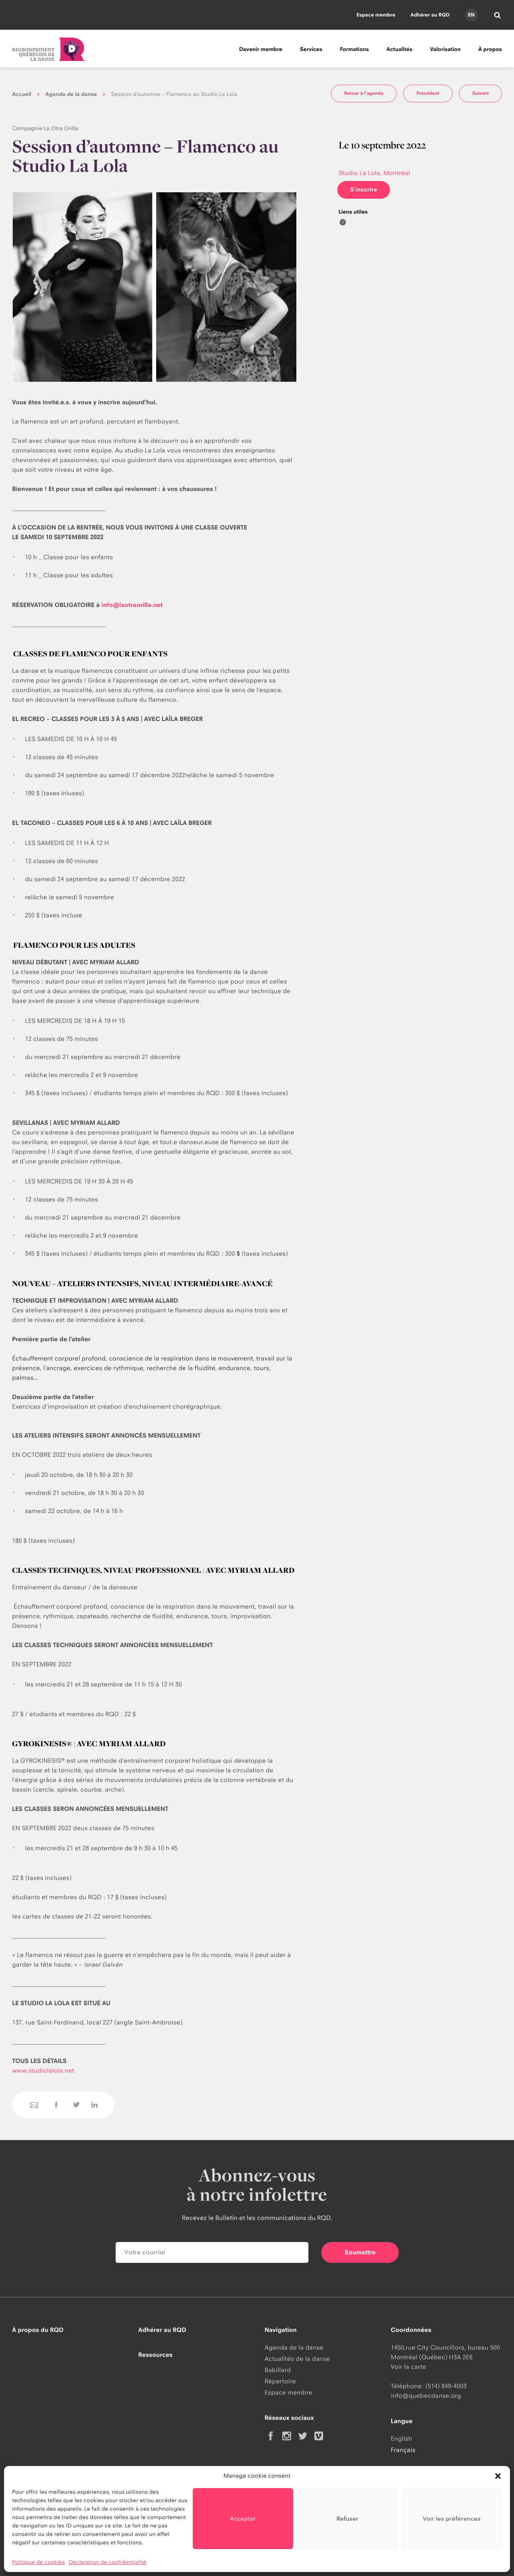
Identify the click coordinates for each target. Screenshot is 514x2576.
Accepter (243, 2518)
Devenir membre (261, 49)
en (471, 15)
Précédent (428, 93)
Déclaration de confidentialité (108, 2562)
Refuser (348, 2518)
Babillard (278, 2370)
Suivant (480, 93)
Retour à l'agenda (364, 93)
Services (311, 49)
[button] (498, 2476)
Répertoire (280, 2381)
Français (403, 2450)
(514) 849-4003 (446, 2386)
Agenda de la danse (71, 94)
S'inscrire (364, 190)
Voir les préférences (452, 2518)
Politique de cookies (39, 2562)
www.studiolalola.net (43, 2070)
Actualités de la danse (297, 2359)
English (401, 2439)
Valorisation (445, 49)
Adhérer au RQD (430, 15)
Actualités (400, 49)
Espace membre (376, 15)
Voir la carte (408, 2367)
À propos (490, 49)
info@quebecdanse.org (426, 2396)
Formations (354, 49)
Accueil (22, 94)
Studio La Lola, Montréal (374, 173)
